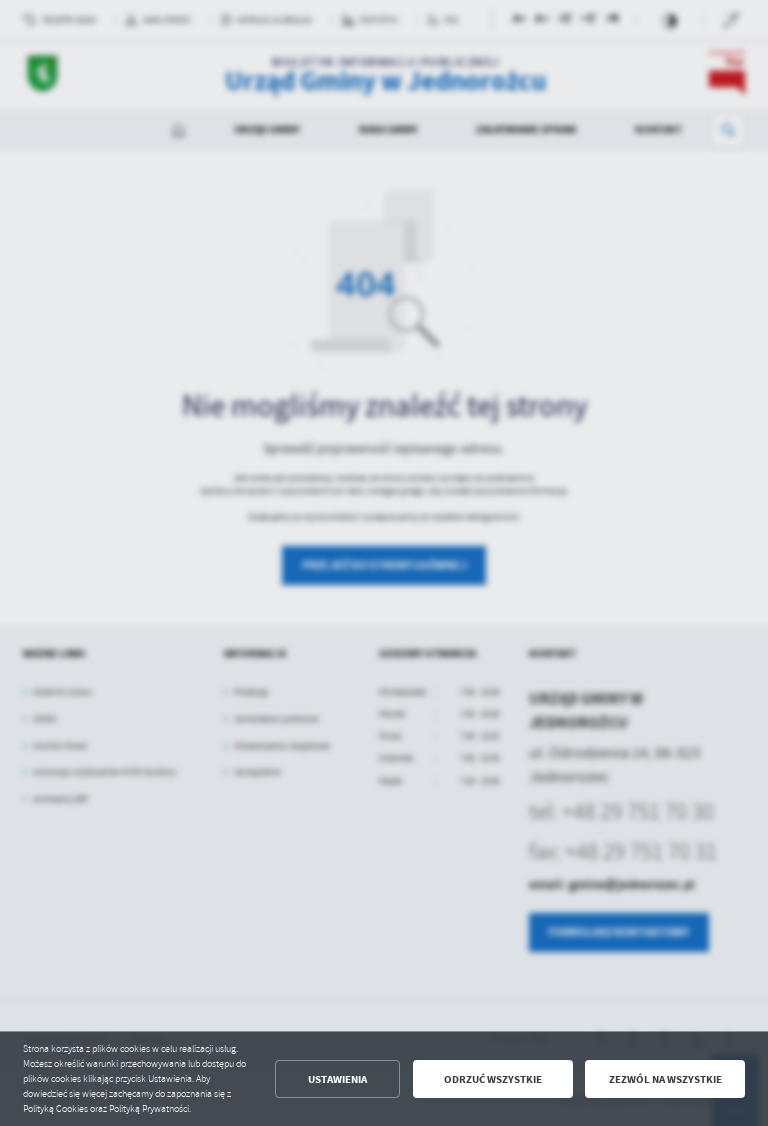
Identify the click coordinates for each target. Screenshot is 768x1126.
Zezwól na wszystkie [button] (665, 1079)
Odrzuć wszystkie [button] (493, 1079)
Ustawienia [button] (337, 1079)
